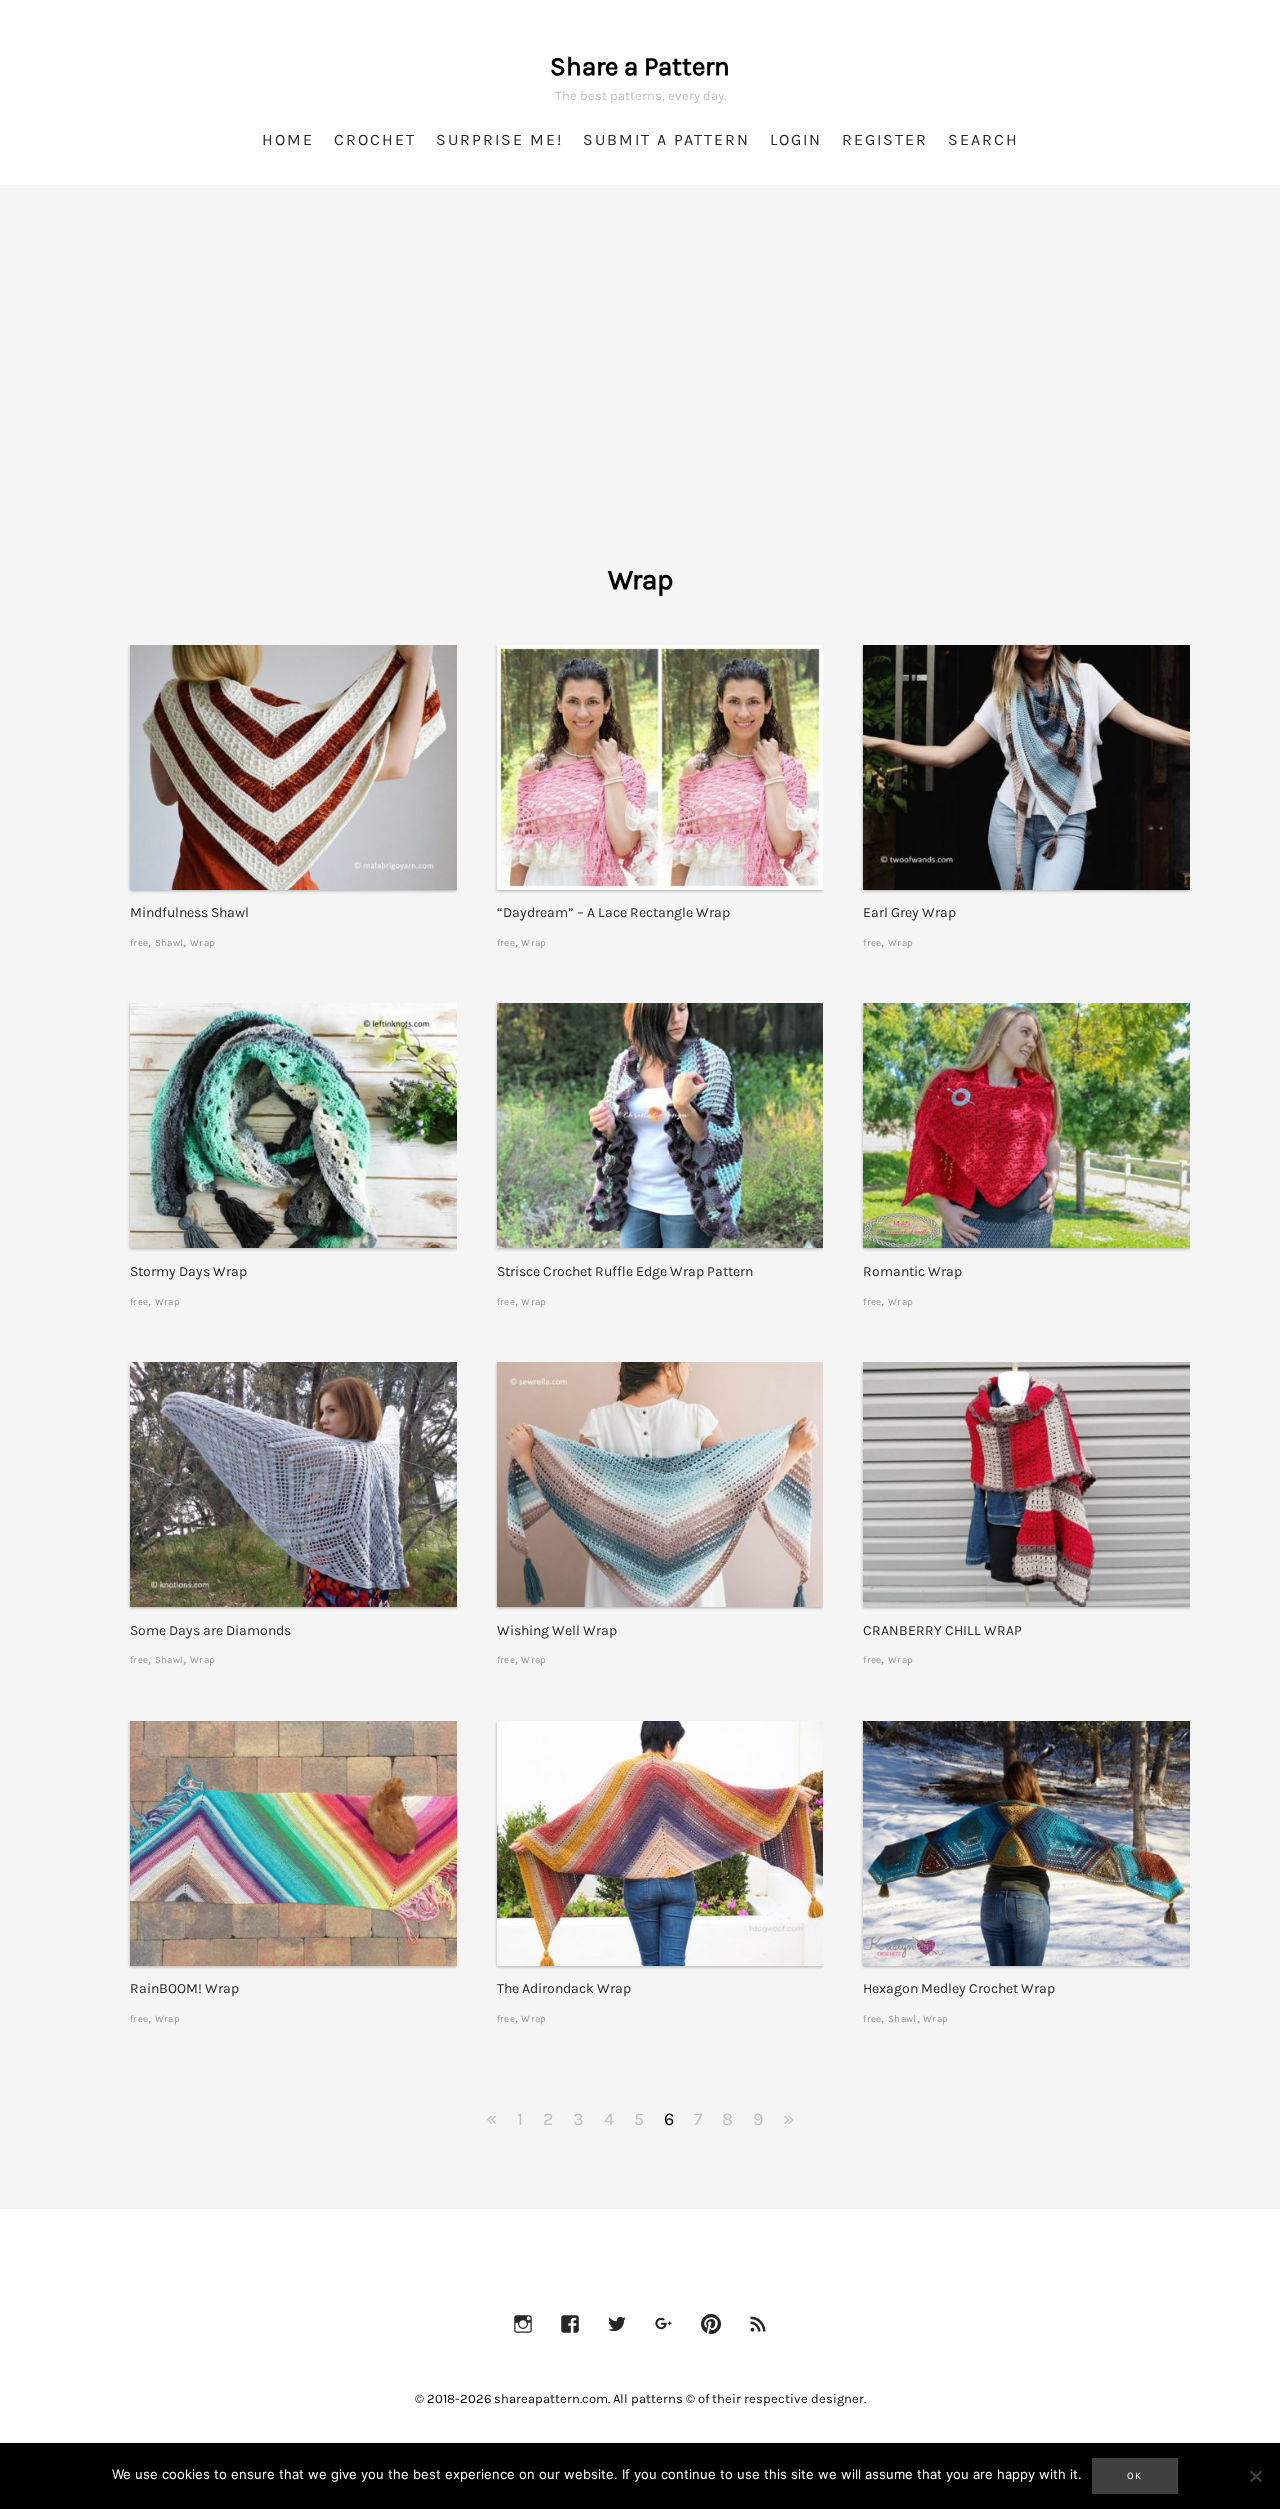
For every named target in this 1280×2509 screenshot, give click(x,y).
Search (983, 139)
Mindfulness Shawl (189, 912)
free (139, 942)
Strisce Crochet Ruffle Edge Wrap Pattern (625, 1271)
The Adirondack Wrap (564, 1988)
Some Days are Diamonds (210, 1630)
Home (288, 139)
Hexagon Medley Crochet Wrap (959, 1988)
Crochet (375, 139)
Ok (1135, 2476)
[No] (1255, 2476)
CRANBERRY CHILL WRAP (942, 1630)
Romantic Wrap (912, 1271)
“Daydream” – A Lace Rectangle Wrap (613, 912)
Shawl (169, 942)
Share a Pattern (640, 66)
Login (796, 139)
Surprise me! (499, 139)
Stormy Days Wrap (188, 1271)
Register (885, 139)
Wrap (202, 942)
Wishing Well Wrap (557, 1630)
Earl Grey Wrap (909, 912)
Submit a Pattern (666, 139)
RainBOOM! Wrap (184, 1988)
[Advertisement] (640, 400)
